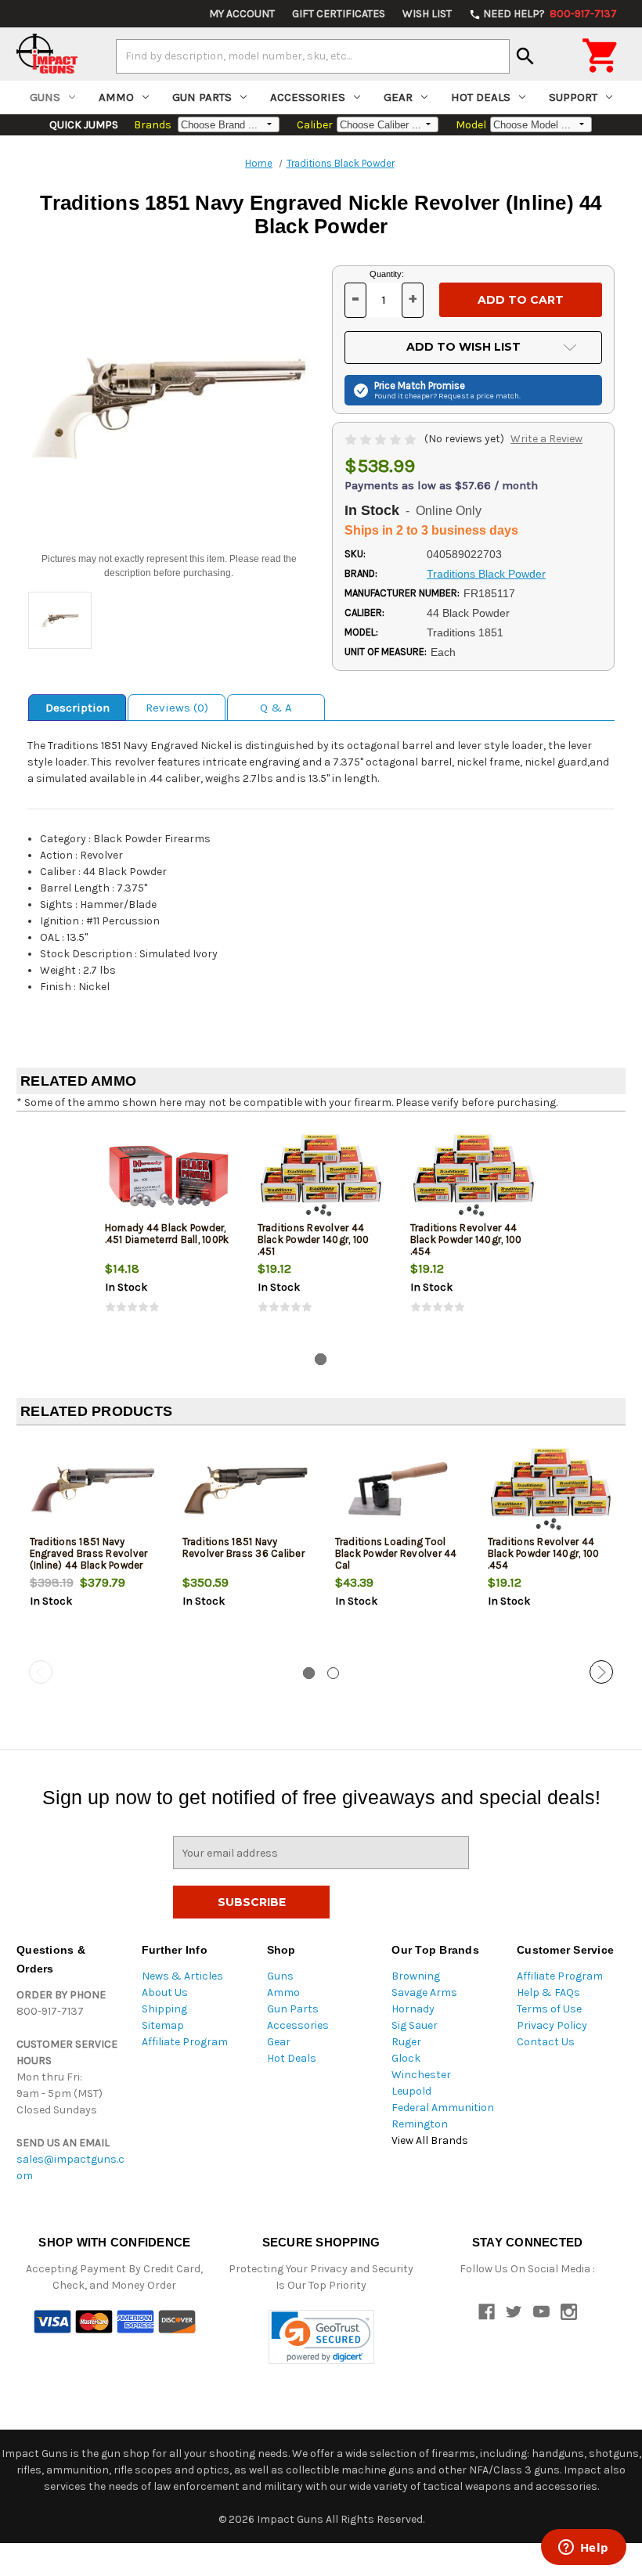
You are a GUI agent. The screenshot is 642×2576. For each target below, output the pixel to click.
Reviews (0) (177, 708)
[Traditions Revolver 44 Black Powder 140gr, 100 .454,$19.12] (551, 1489)
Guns (45, 97)
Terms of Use (549, 2009)
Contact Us (546, 2042)
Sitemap (163, 2025)
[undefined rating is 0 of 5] (382, 439)
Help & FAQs (548, 1992)
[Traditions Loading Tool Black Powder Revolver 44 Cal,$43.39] (399, 1489)
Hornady (413, 2009)
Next (601, 1672)
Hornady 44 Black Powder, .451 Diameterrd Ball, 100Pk (167, 1234)
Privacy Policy (552, 2025)
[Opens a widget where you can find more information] (583, 2549)
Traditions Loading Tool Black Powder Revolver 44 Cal (396, 1553)
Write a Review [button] (546, 439)
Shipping (164, 2009)
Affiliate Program (185, 2042)
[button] (321, 2337)
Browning (416, 1976)
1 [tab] (321, 1359)
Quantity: (387, 274)
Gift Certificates (339, 14)
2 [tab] (333, 1673)
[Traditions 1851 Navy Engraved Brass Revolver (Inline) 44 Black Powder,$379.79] (93, 1489)
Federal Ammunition (443, 2108)
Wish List (427, 14)
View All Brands (430, 2140)
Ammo (116, 97)
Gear (398, 97)
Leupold (411, 2091)
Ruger (406, 2042)
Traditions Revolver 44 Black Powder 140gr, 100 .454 (466, 1239)
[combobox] (313, 56)
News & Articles (182, 1976)
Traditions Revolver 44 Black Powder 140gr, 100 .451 (314, 1239)
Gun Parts (202, 97)
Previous (41, 1672)
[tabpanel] (169, 1232)
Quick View (169, 1175)
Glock (406, 2058)
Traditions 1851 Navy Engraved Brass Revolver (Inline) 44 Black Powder (89, 1553)
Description (78, 708)
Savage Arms (424, 1992)
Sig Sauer (415, 2025)
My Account (242, 14)
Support (573, 97)
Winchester (421, 2075)
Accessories (308, 97)
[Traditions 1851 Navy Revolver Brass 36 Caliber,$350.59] (246, 1489)
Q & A (276, 708)
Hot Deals (481, 97)
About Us (165, 1992)
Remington (420, 2124)
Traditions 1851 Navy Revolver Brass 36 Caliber (243, 1547)
